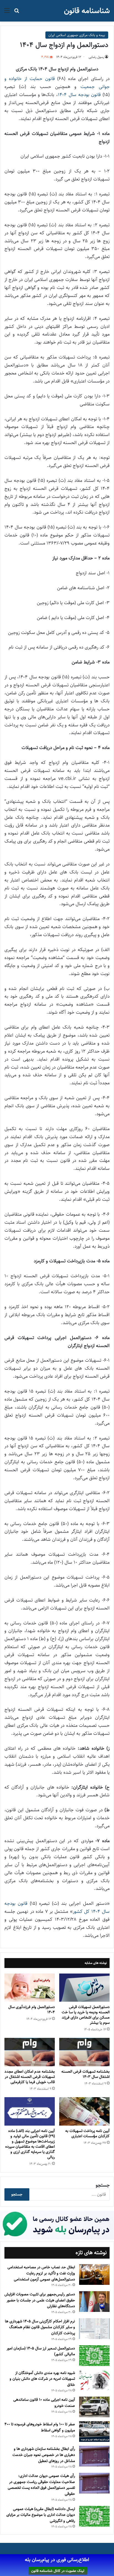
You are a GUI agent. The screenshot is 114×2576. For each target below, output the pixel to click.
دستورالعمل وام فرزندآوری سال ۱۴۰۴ (32, 2010)
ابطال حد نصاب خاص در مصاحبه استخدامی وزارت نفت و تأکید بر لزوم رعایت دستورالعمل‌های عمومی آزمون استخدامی (41, 2273)
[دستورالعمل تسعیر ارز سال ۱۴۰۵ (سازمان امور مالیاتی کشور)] (94, 2356)
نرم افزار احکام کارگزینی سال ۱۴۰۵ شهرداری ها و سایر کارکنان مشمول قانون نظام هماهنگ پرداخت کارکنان (40, 2327)
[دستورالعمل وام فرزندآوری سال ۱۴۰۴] (30, 1988)
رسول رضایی (96, 57)
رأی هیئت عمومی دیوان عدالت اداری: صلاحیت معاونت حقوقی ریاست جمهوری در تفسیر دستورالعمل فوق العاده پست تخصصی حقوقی (41, 2485)
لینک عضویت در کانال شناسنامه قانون (58, 2571)
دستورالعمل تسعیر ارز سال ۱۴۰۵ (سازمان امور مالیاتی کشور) (41, 2351)
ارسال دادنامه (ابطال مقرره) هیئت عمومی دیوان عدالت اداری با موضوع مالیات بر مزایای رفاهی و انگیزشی (41, 2515)
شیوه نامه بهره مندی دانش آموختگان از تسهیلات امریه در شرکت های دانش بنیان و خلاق (42, 2379)
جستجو (103, 2185)
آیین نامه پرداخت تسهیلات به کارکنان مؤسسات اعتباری (87, 2133)
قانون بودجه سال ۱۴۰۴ (79, 95)
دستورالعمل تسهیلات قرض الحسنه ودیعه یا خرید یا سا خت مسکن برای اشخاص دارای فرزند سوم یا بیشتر (86, 2015)
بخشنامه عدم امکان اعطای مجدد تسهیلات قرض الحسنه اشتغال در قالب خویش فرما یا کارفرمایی (30, 2077)
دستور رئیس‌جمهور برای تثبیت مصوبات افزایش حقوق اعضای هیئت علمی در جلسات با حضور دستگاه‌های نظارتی (40, 2300)
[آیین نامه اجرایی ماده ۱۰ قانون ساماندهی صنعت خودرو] (94, 2407)
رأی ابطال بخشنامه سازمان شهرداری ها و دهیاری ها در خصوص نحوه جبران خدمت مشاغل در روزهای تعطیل (44, 2455)
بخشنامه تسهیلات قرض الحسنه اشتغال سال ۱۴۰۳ (85, 2074)
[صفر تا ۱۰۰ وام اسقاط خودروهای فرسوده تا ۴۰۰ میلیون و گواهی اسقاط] (94, 2432)
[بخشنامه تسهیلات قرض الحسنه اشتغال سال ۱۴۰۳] (84, 2052)
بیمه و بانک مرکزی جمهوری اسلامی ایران (77, 35)
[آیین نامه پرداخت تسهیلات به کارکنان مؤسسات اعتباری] (84, 2111)
